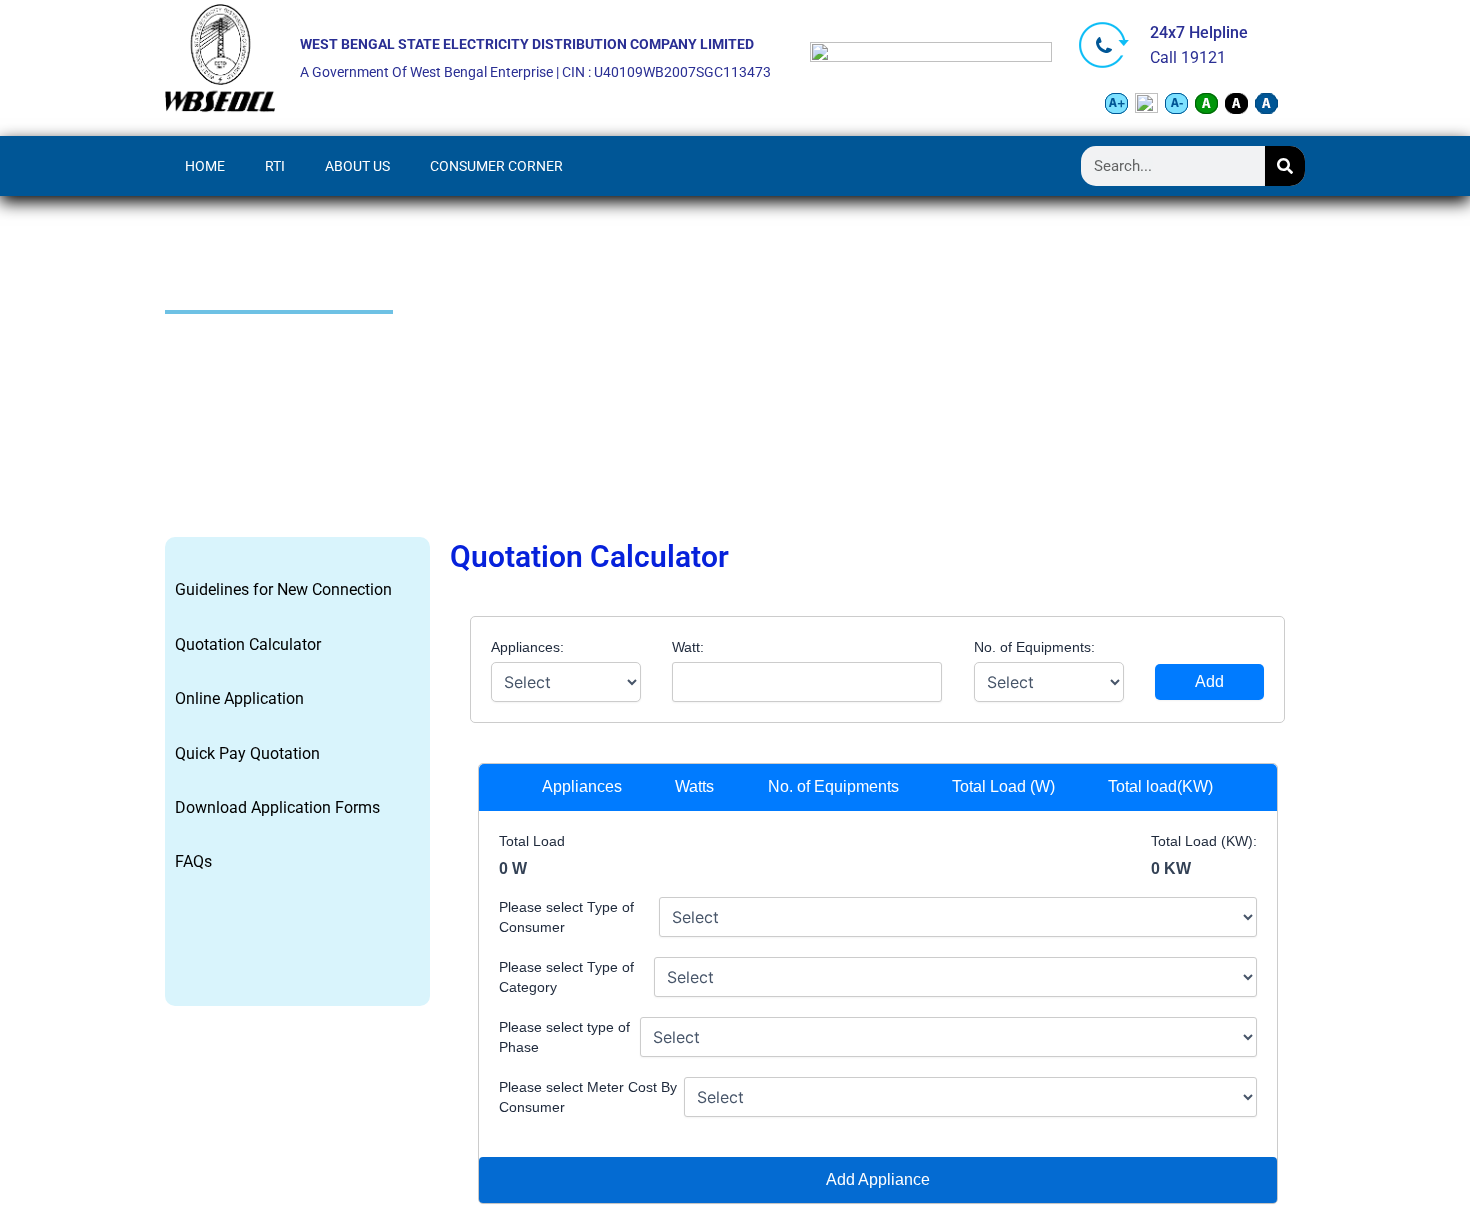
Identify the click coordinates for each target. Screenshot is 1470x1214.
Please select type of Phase (564, 1037)
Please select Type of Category (566, 977)
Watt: (688, 647)
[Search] (1285, 166)
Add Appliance (878, 1179)
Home (205, 166)
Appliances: (527, 647)
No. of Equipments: (1034, 647)
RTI (275, 166)
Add (1209, 681)
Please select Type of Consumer (566, 917)
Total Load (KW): (1204, 841)
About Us (357, 166)
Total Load (532, 841)
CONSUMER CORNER (496, 166)
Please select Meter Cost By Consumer (588, 1097)
